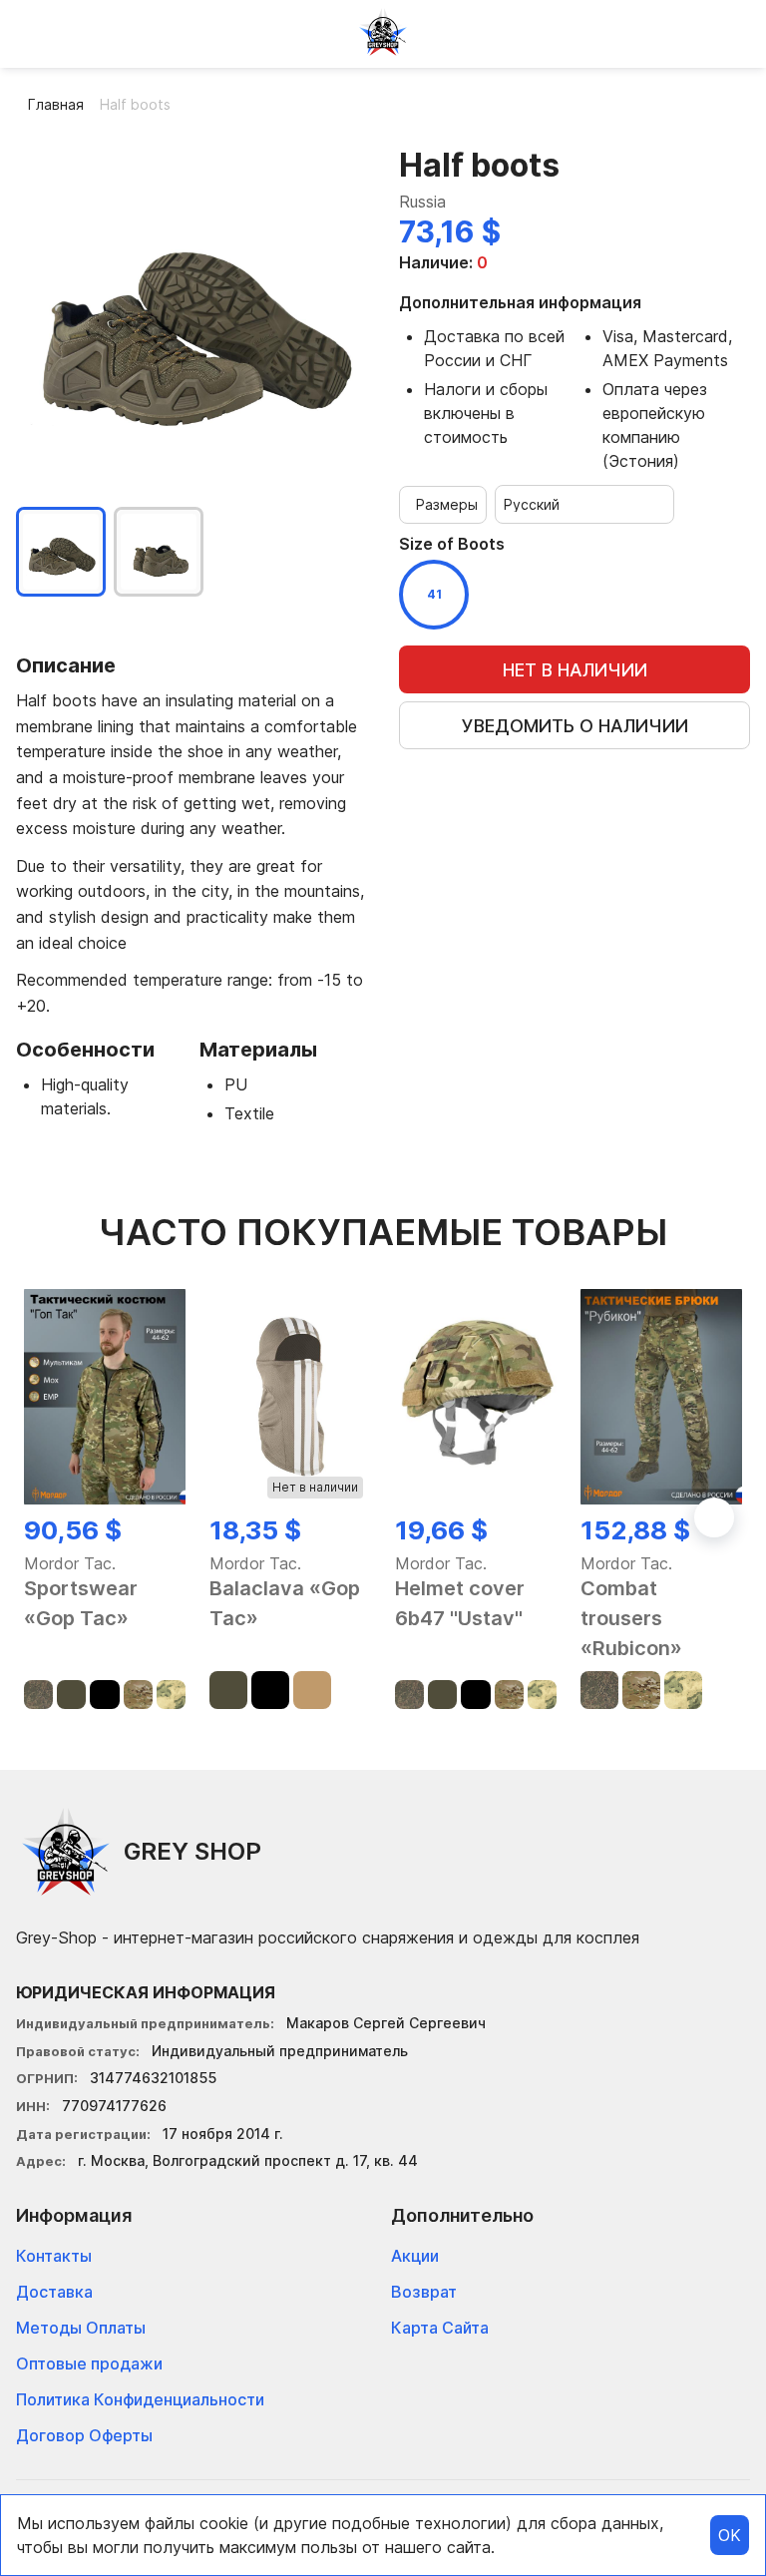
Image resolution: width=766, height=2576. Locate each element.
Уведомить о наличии (575, 726)
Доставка (54, 2292)
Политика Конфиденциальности (140, 2399)
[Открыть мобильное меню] (32, 32)
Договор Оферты (84, 2435)
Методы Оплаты (81, 2328)
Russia (422, 202)
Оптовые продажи (89, 2363)
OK (730, 2535)
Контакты (54, 2256)
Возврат (424, 2292)
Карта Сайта (440, 2328)
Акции (415, 2256)
